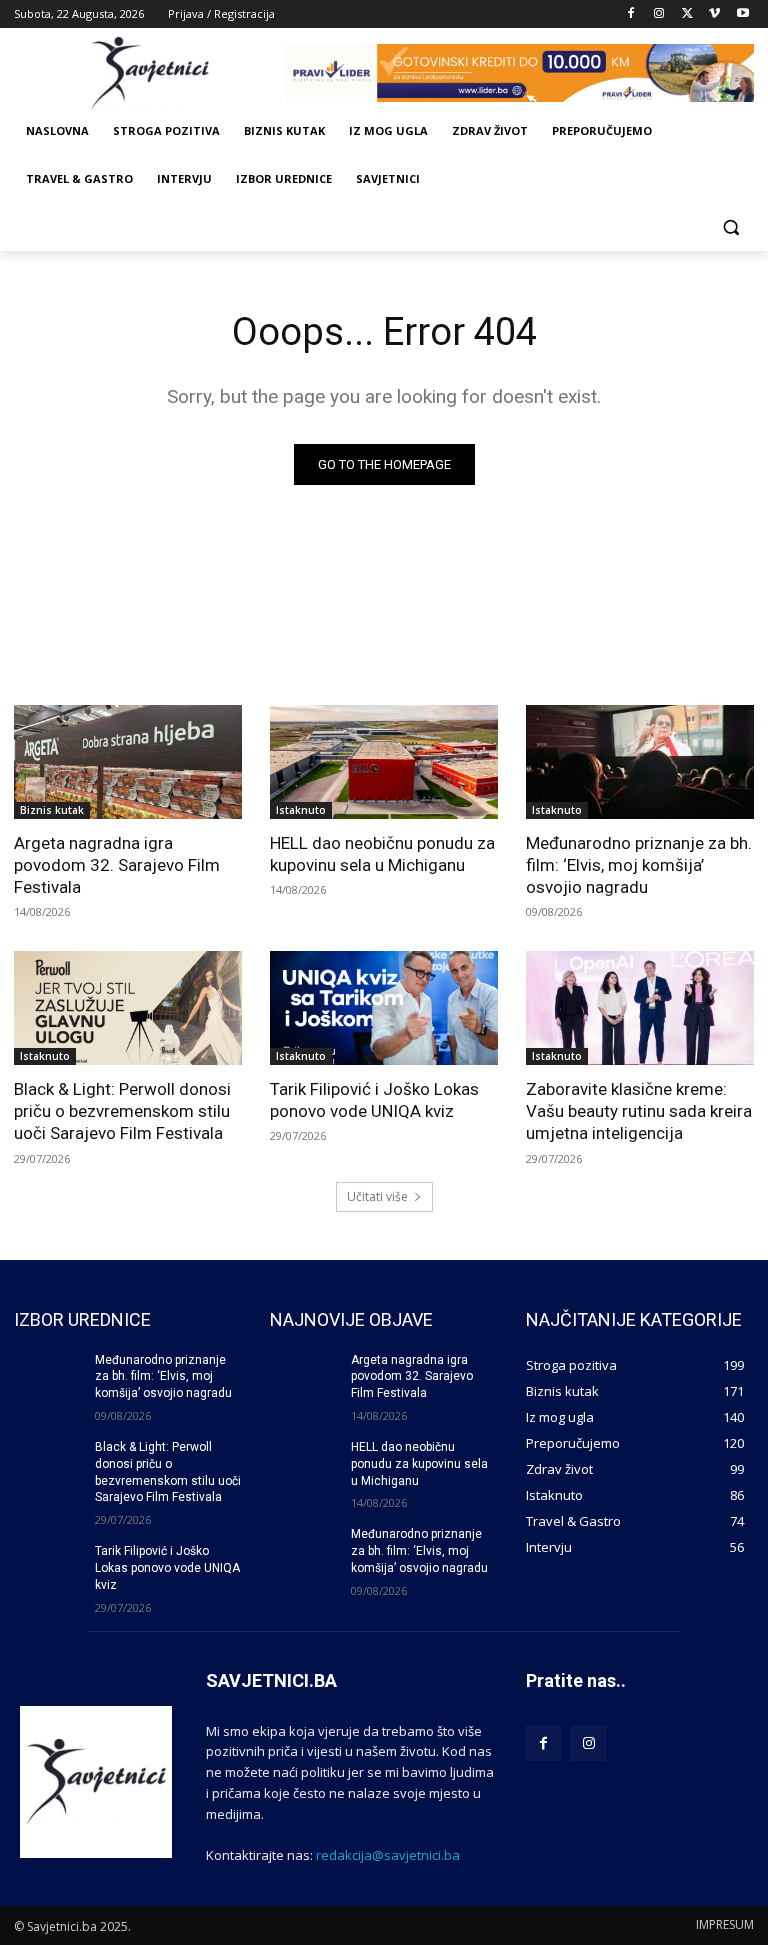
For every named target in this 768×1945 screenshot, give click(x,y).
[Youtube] (742, 14)
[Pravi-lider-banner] (520, 73)
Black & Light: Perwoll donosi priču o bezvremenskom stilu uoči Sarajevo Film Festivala (122, 1111)
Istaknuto (301, 810)
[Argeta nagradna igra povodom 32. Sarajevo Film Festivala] (128, 762)
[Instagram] (659, 14)
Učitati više (377, 1196)
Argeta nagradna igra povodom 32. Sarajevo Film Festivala (117, 865)
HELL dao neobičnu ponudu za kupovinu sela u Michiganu (382, 854)
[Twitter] (687, 14)
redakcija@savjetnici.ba (388, 1855)
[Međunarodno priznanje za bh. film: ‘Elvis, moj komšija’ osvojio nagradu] (640, 762)
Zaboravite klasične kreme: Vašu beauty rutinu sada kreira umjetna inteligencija (639, 1111)
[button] (730, 227)
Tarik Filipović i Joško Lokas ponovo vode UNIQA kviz (374, 1100)
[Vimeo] (714, 14)
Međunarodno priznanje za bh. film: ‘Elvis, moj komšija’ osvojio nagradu (639, 865)
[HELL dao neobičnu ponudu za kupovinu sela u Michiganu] (384, 762)
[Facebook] (631, 14)
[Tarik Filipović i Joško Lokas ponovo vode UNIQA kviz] (384, 1008)
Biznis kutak (52, 810)
